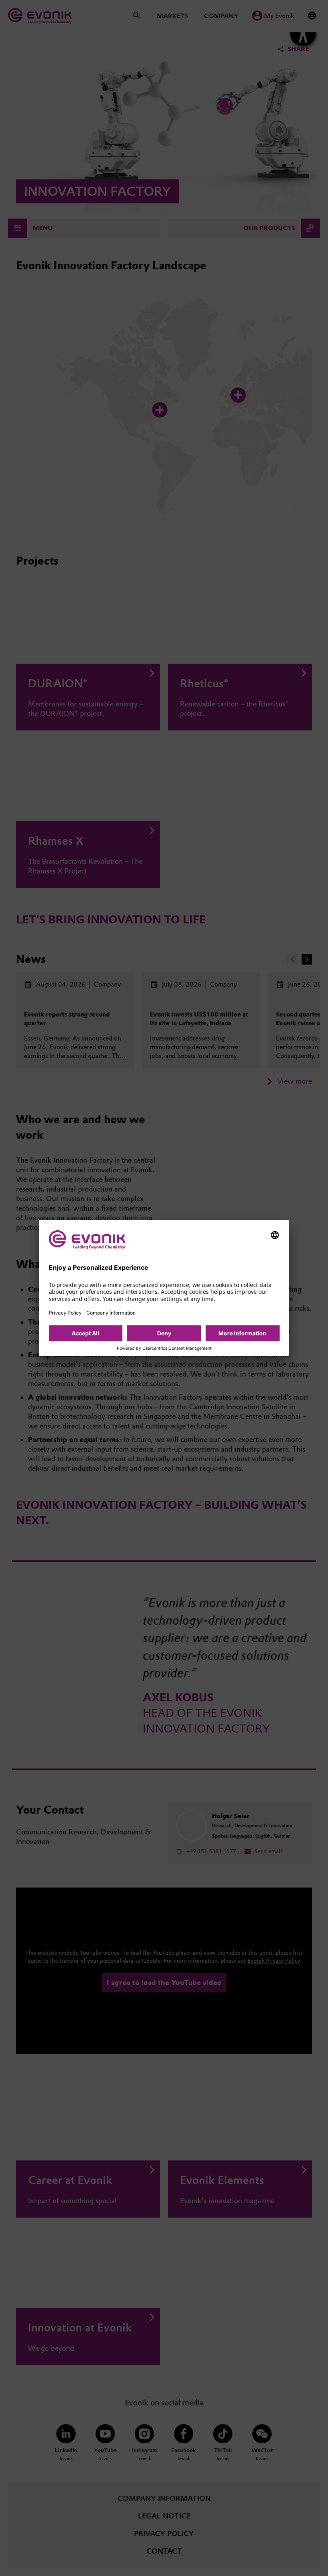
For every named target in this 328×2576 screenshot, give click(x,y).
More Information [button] (242, 1333)
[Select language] (275, 1235)
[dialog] (164, 1288)
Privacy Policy (65, 1313)
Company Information (111, 1313)
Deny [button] (164, 1333)
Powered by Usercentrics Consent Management (164, 1349)
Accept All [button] (85, 1333)
